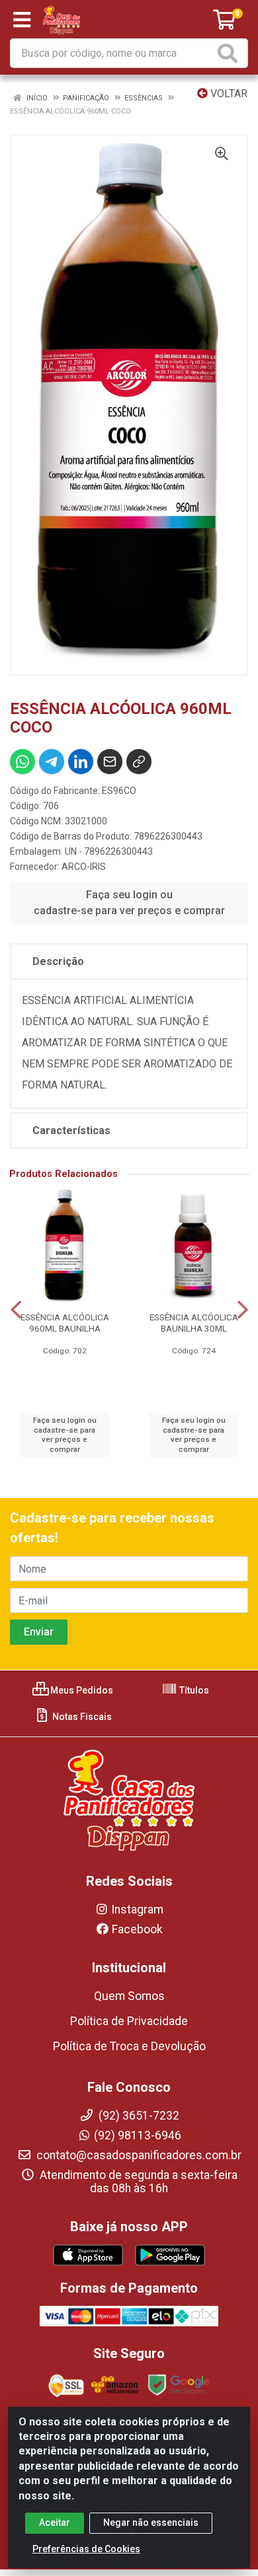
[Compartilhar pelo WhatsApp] (22, 762)
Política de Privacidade (129, 2021)
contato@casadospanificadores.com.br (138, 2155)
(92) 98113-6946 (138, 2135)
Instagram (137, 1910)
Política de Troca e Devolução (129, 2046)
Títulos (193, 1690)
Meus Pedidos (81, 1690)
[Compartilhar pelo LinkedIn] (81, 762)
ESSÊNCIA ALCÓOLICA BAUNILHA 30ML (194, 1323)
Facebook (137, 1929)
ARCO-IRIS (84, 867)
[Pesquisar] (230, 53)
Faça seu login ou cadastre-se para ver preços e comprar (129, 903)
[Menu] (22, 20)
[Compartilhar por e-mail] (110, 762)
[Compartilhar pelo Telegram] (52, 762)
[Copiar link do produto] (139, 762)
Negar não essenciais (151, 2522)
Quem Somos (129, 1996)
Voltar (228, 93)
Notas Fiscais (81, 1717)
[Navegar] (16, 1310)
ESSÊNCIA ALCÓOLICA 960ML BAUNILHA (65, 1323)
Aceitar (55, 2522)
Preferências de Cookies (86, 2549)
